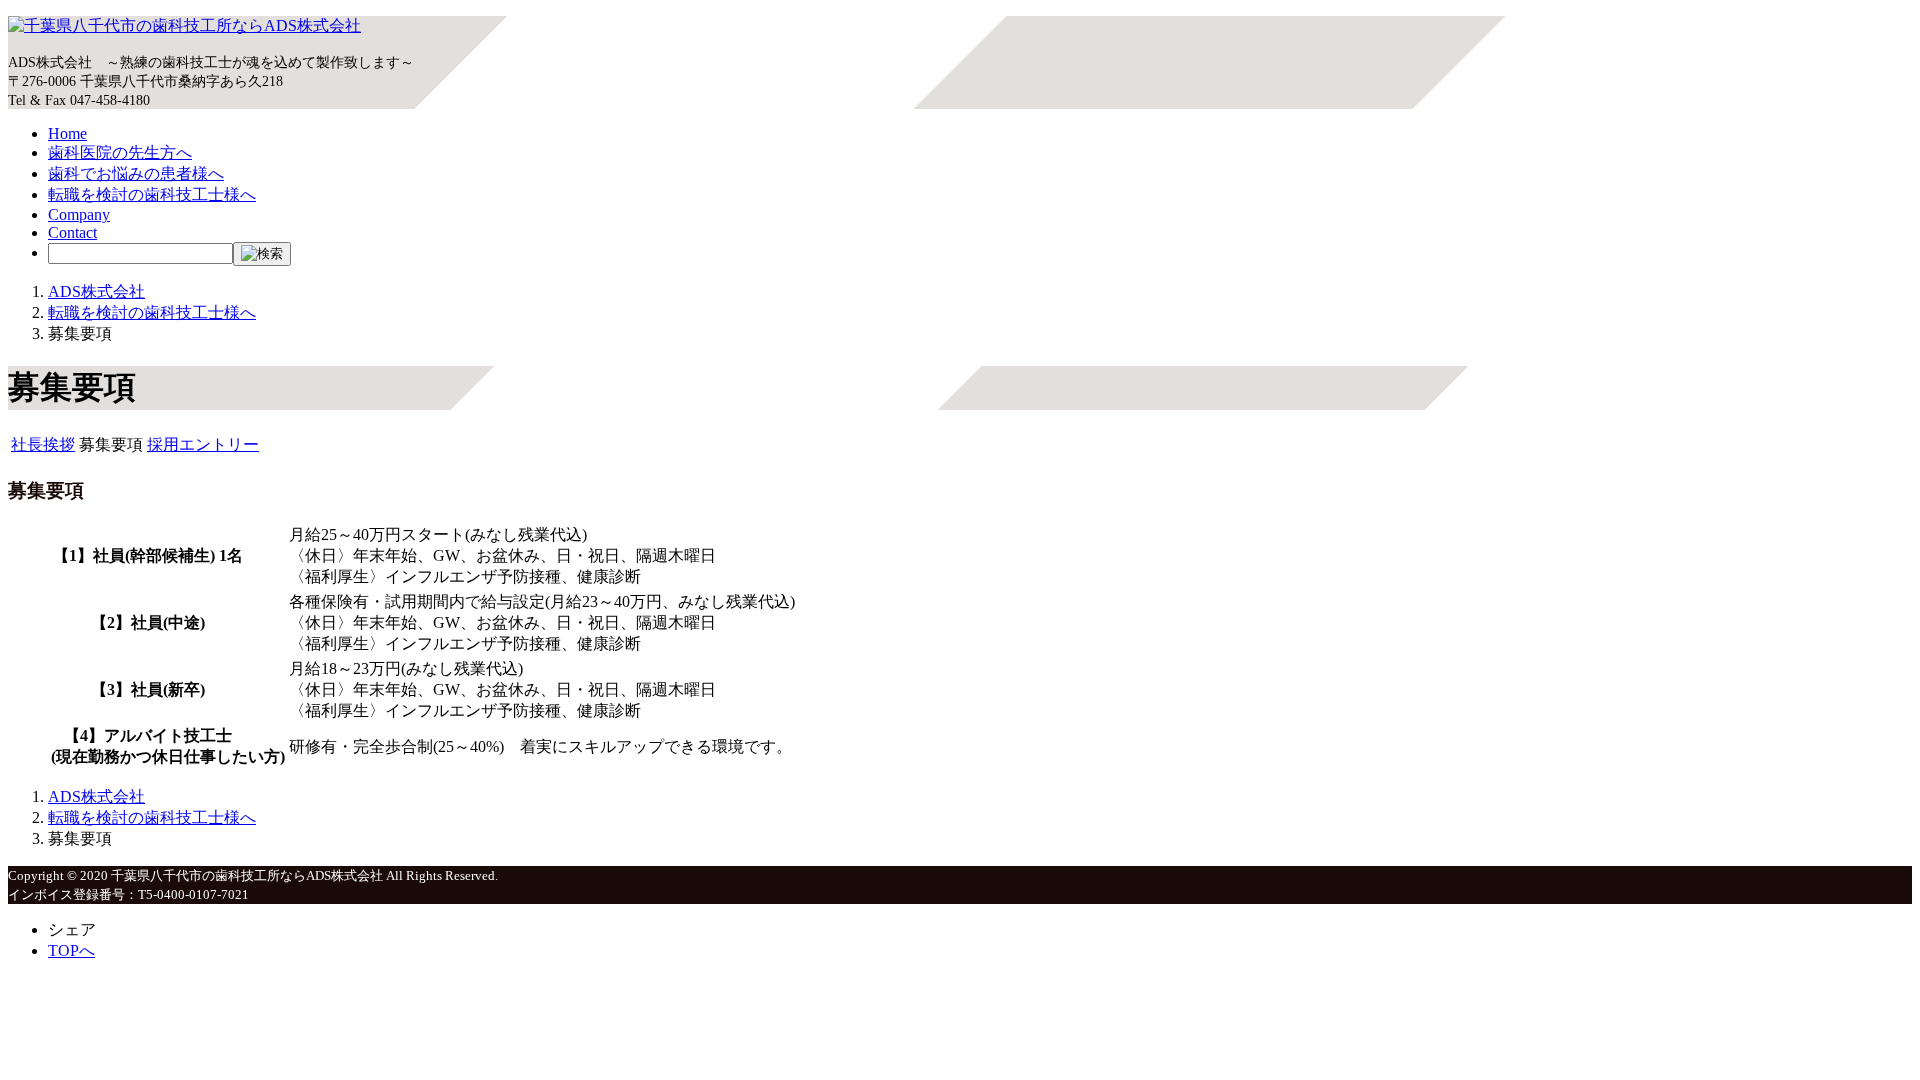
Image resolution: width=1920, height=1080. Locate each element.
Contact (72, 232)
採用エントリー (203, 444)
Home (67, 133)
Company (79, 214)
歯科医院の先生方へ (120, 152)
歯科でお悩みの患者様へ (136, 173)
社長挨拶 (43, 444)
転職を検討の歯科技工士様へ (152, 194)
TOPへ (71, 950)
